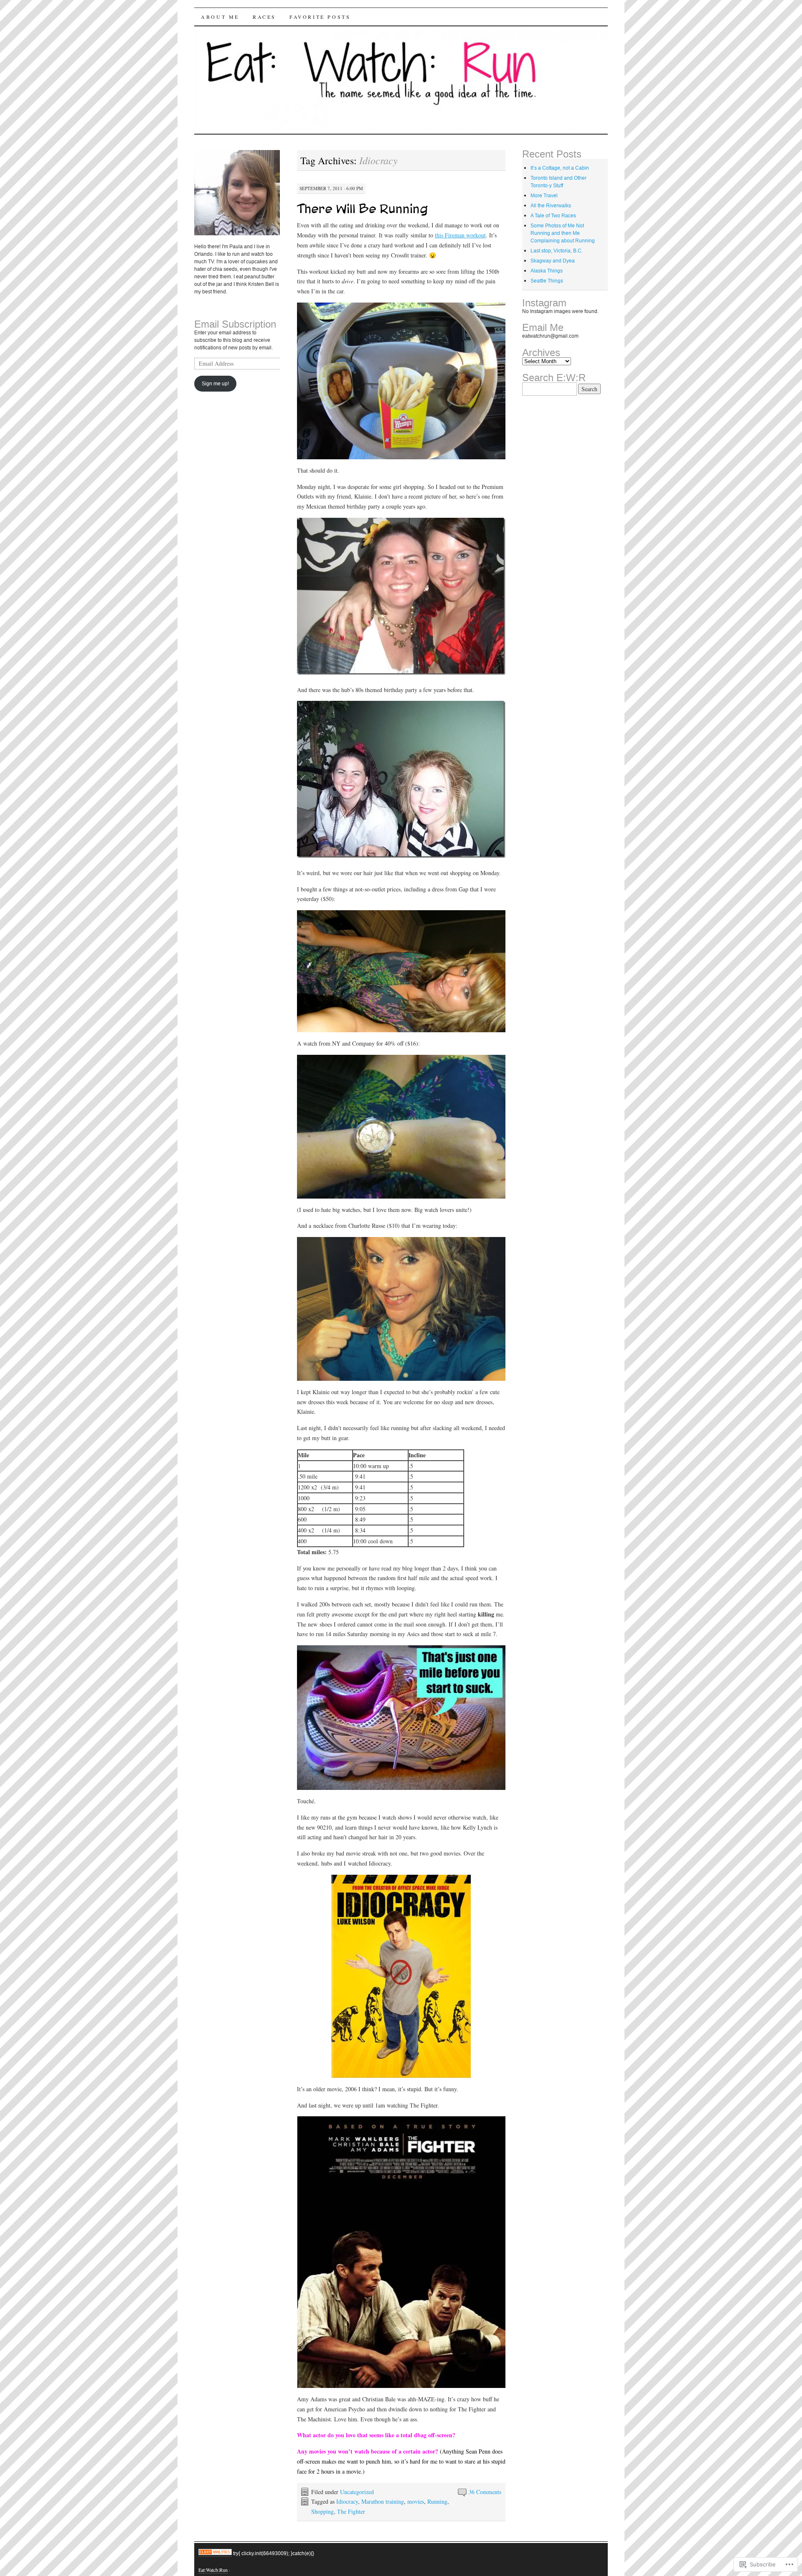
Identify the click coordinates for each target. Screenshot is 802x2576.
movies (416, 2501)
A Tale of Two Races (553, 215)
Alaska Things (547, 271)
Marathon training (383, 2501)
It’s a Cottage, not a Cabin (560, 168)
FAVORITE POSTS (320, 17)
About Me (220, 17)
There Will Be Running (363, 209)
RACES (264, 17)
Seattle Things (547, 281)
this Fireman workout (460, 235)
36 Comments (485, 2492)
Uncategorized (357, 2492)
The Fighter (351, 2511)
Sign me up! (215, 383)
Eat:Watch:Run (213, 2570)
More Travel (544, 195)
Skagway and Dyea (553, 261)
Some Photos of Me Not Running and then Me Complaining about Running (563, 233)
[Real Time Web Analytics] (215, 2553)
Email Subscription (235, 325)
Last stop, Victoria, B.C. (557, 251)
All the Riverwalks (551, 205)
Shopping (322, 2511)
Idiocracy (347, 2501)
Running (437, 2501)
